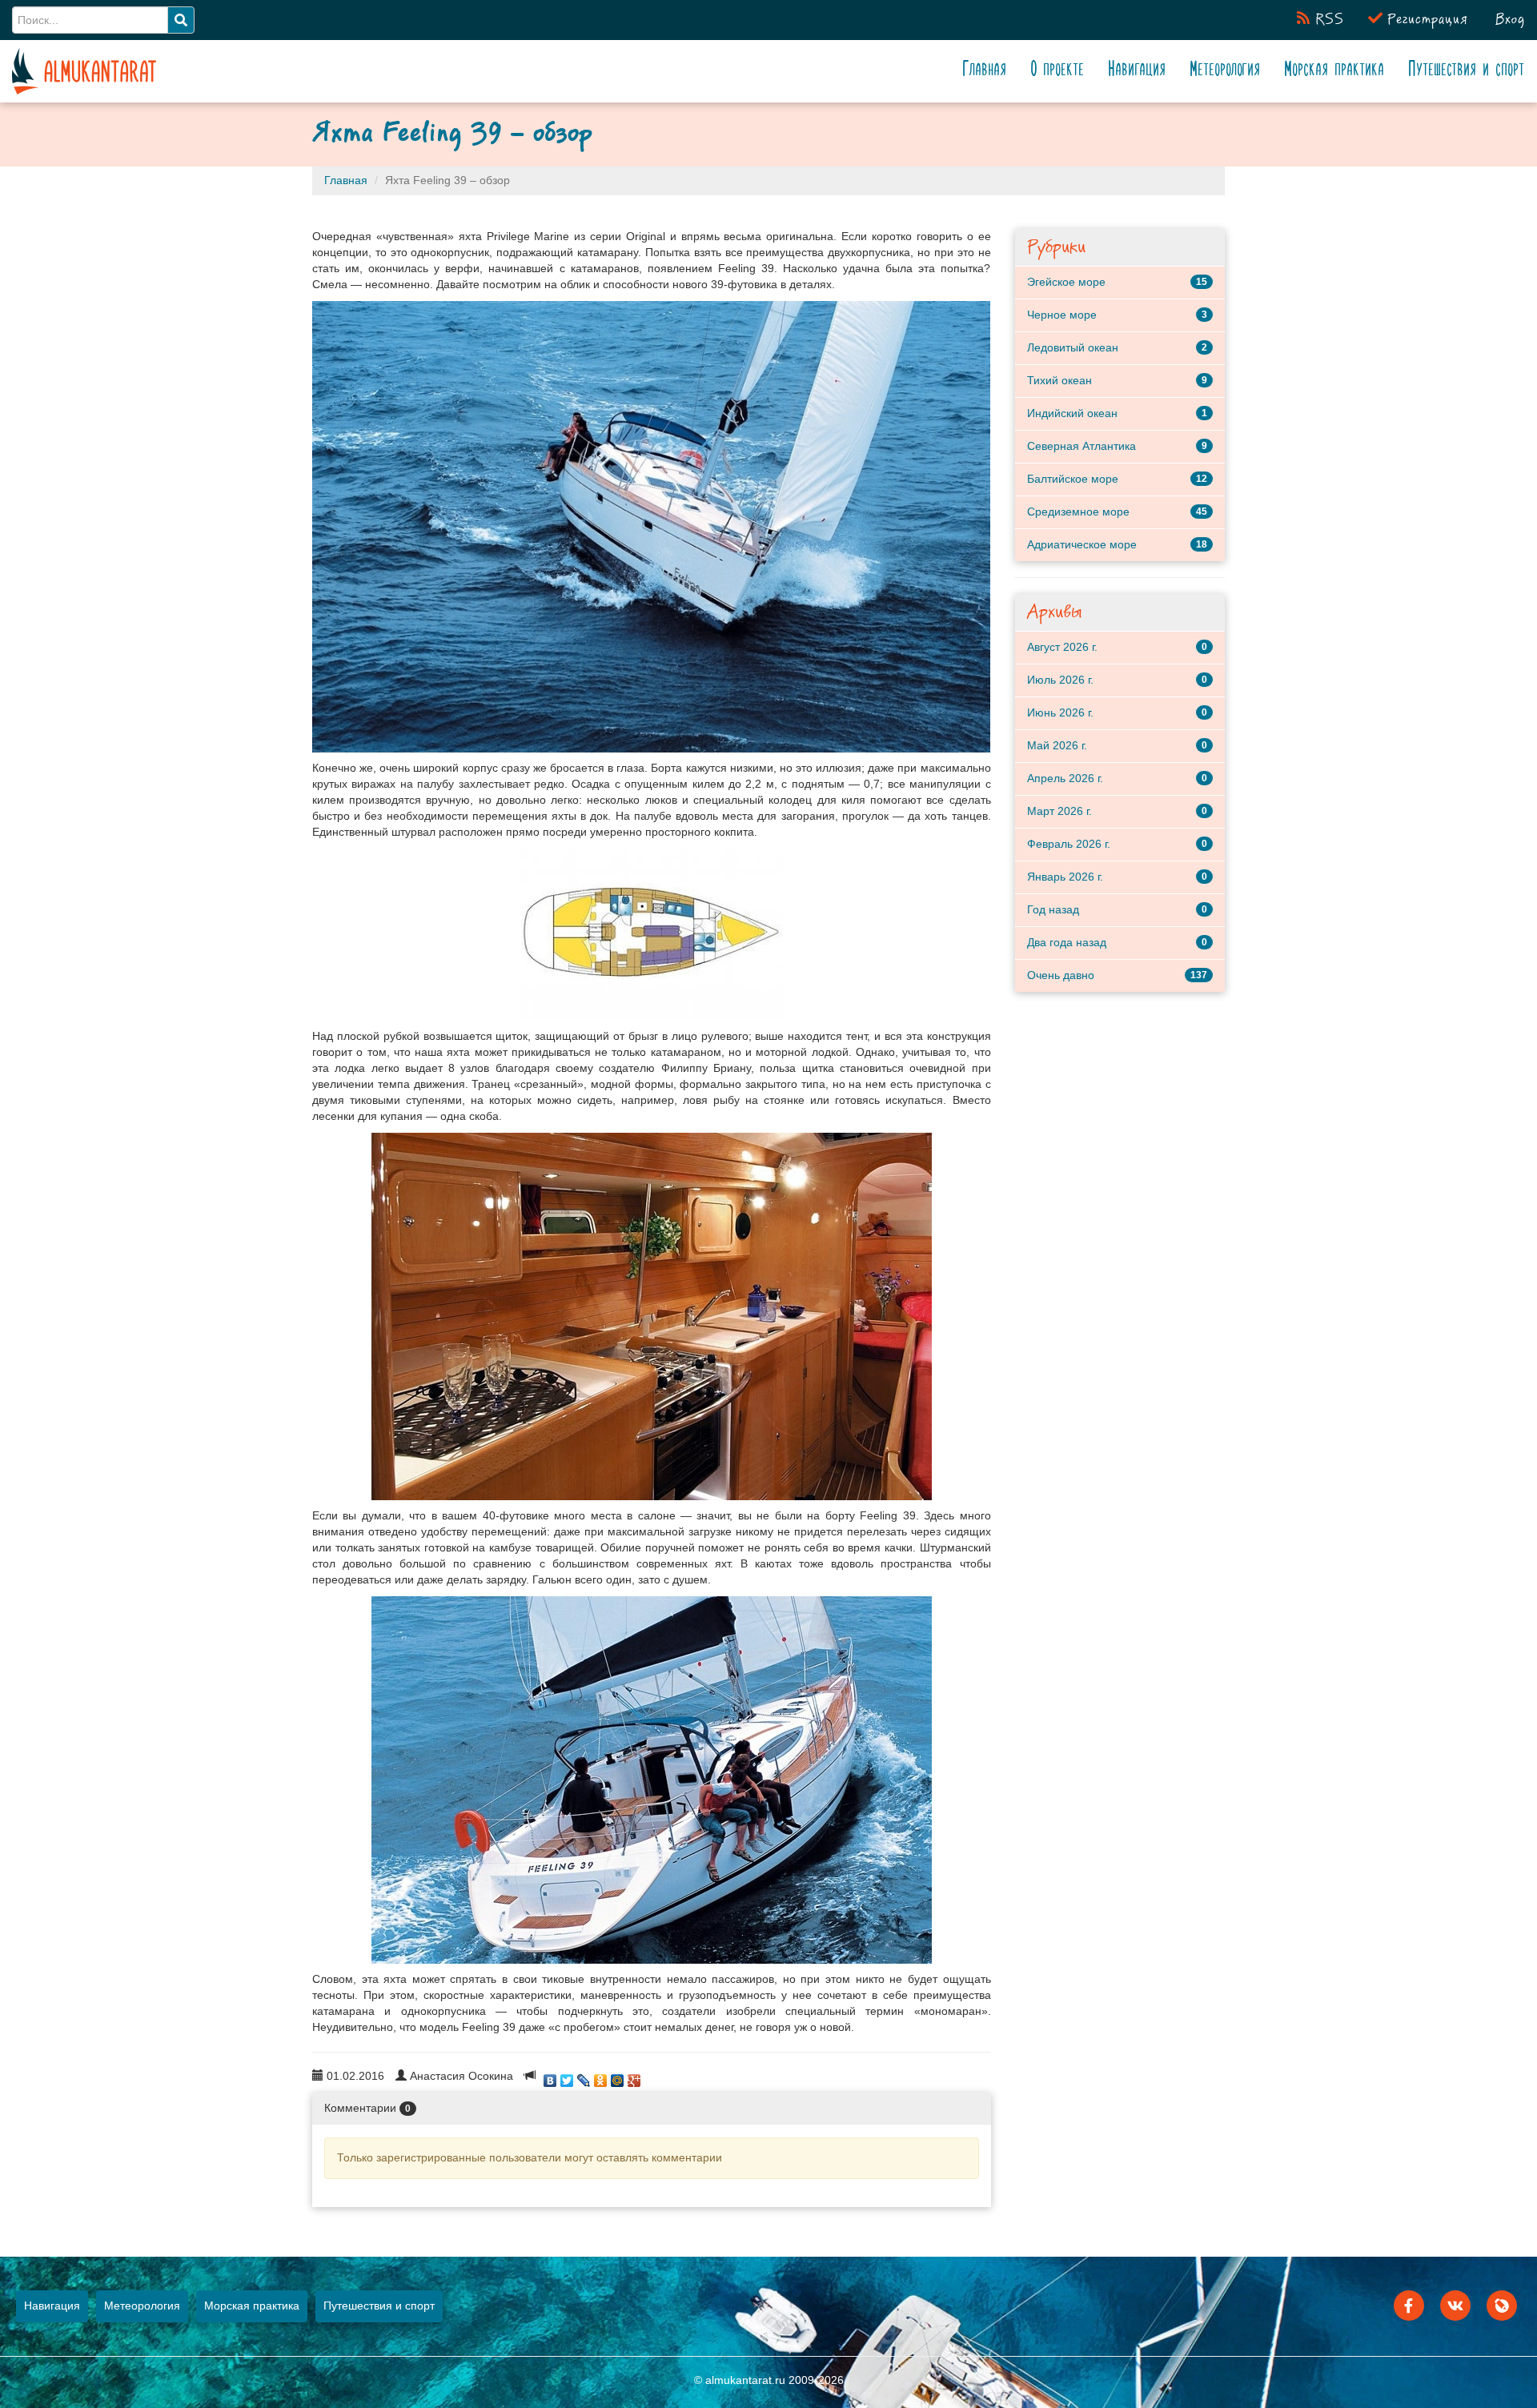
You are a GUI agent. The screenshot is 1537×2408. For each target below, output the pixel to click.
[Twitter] (567, 2077)
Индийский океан (1072, 413)
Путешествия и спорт (1467, 70)
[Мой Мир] (618, 2077)
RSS (1327, 20)
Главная (985, 70)
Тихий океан (1059, 380)
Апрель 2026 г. (1065, 778)
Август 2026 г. (1062, 647)
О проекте (1058, 70)
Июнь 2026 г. (1060, 712)
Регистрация (1425, 20)
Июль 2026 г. (1060, 680)
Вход (1508, 20)
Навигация (1138, 70)
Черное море (1062, 315)
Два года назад (1067, 942)
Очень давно (1061, 975)
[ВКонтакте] (550, 2077)
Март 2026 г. (1059, 811)
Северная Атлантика (1082, 446)
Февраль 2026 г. (1069, 844)
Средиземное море (1078, 512)
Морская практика (1334, 70)
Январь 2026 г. (1065, 877)
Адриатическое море (1082, 544)
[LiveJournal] (584, 2077)
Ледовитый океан (1073, 347)
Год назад (1053, 909)
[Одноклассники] (601, 2077)
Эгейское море (1066, 282)
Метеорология (1226, 70)
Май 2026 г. (1057, 745)
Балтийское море (1073, 479)
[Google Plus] (634, 2077)
